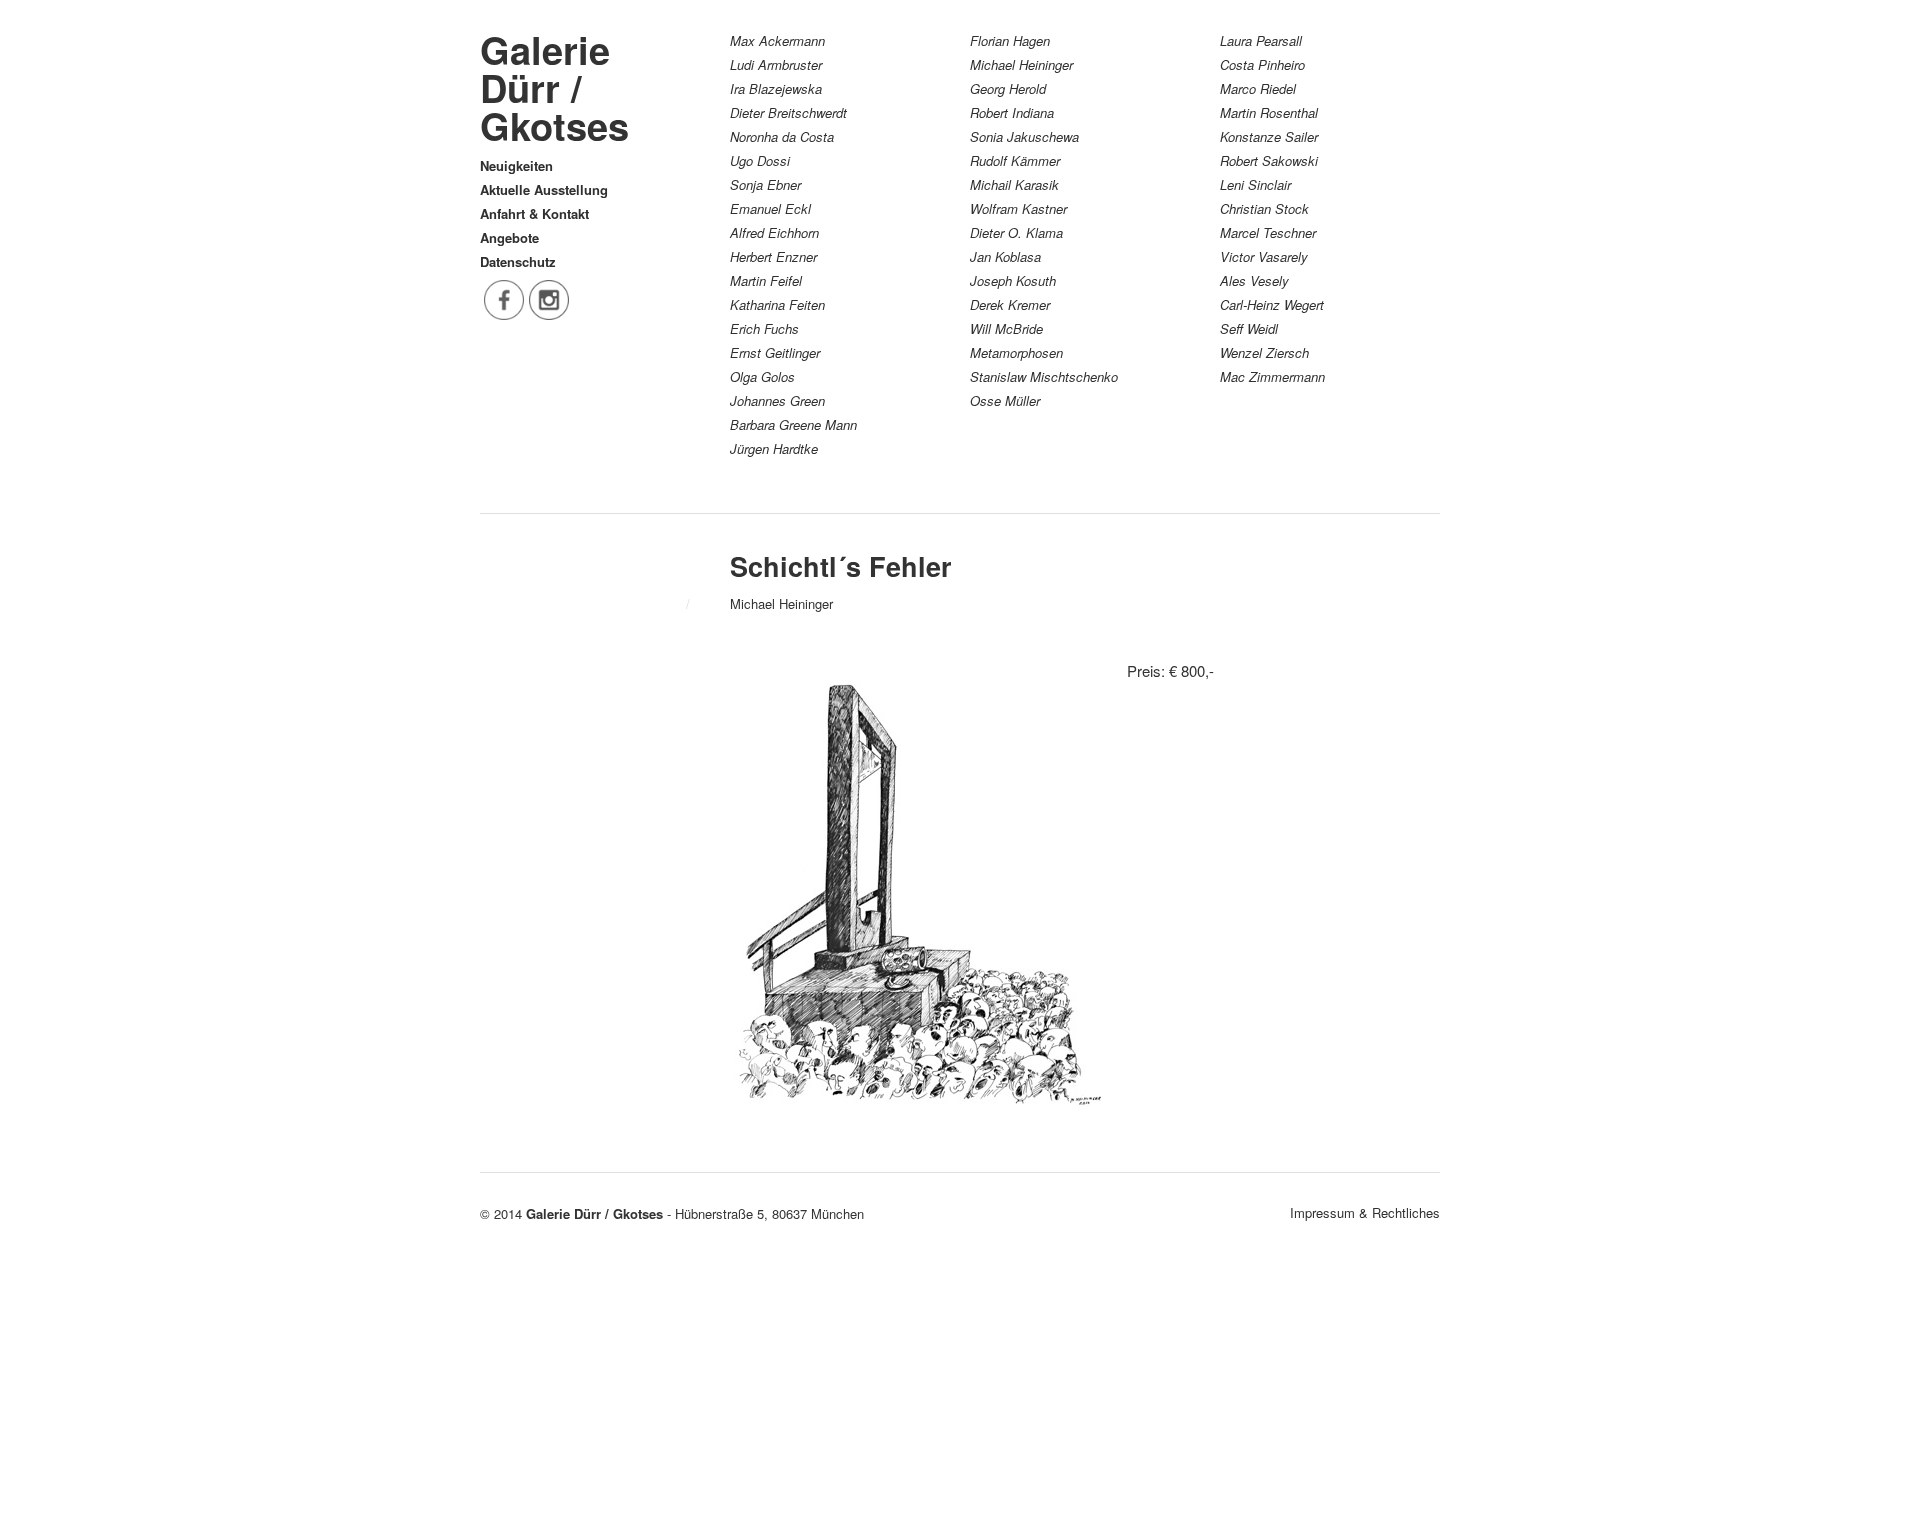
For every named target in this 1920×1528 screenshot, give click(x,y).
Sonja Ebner (765, 184)
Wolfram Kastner (1018, 208)
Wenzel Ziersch (1264, 352)
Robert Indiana (1012, 112)
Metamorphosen (1016, 352)
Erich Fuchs (764, 328)
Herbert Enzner (773, 256)
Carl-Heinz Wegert (1272, 304)
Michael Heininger (1021, 64)
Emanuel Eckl (770, 208)
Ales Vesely (1254, 280)
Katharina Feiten (777, 304)
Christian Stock (1264, 208)
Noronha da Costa (782, 136)
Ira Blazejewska (776, 88)
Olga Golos (762, 376)
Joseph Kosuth (1013, 280)
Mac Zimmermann (1272, 376)
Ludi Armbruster (776, 64)
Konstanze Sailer (1269, 136)
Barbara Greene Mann (793, 424)
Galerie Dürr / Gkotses (554, 87)
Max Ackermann (777, 40)
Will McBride (1006, 328)
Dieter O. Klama (1016, 232)
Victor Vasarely (1264, 256)
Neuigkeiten (516, 165)
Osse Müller (1005, 400)
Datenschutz (518, 261)
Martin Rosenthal (1269, 112)
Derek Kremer (1010, 304)
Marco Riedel (1258, 88)
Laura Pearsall (1261, 40)
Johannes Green (777, 400)
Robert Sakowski (1269, 160)
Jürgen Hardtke (774, 448)
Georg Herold (1008, 88)
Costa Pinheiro (1262, 64)
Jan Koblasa (1005, 256)
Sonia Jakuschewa (1024, 136)
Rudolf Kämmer (1015, 160)
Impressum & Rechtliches (1365, 1212)
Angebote (509, 237)
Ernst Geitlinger (775, 352)
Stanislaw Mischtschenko (1044, 376)
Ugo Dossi (760, 160)
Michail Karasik (1014, 184)
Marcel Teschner (1268, 232)
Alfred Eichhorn (774, 232)
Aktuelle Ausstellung (544, 189)
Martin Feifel (766, 280)
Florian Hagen (1010, 40)
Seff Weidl (1249, 328)
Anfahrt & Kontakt (534, 213)
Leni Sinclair (1255, 184)
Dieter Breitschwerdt (788, 112)
